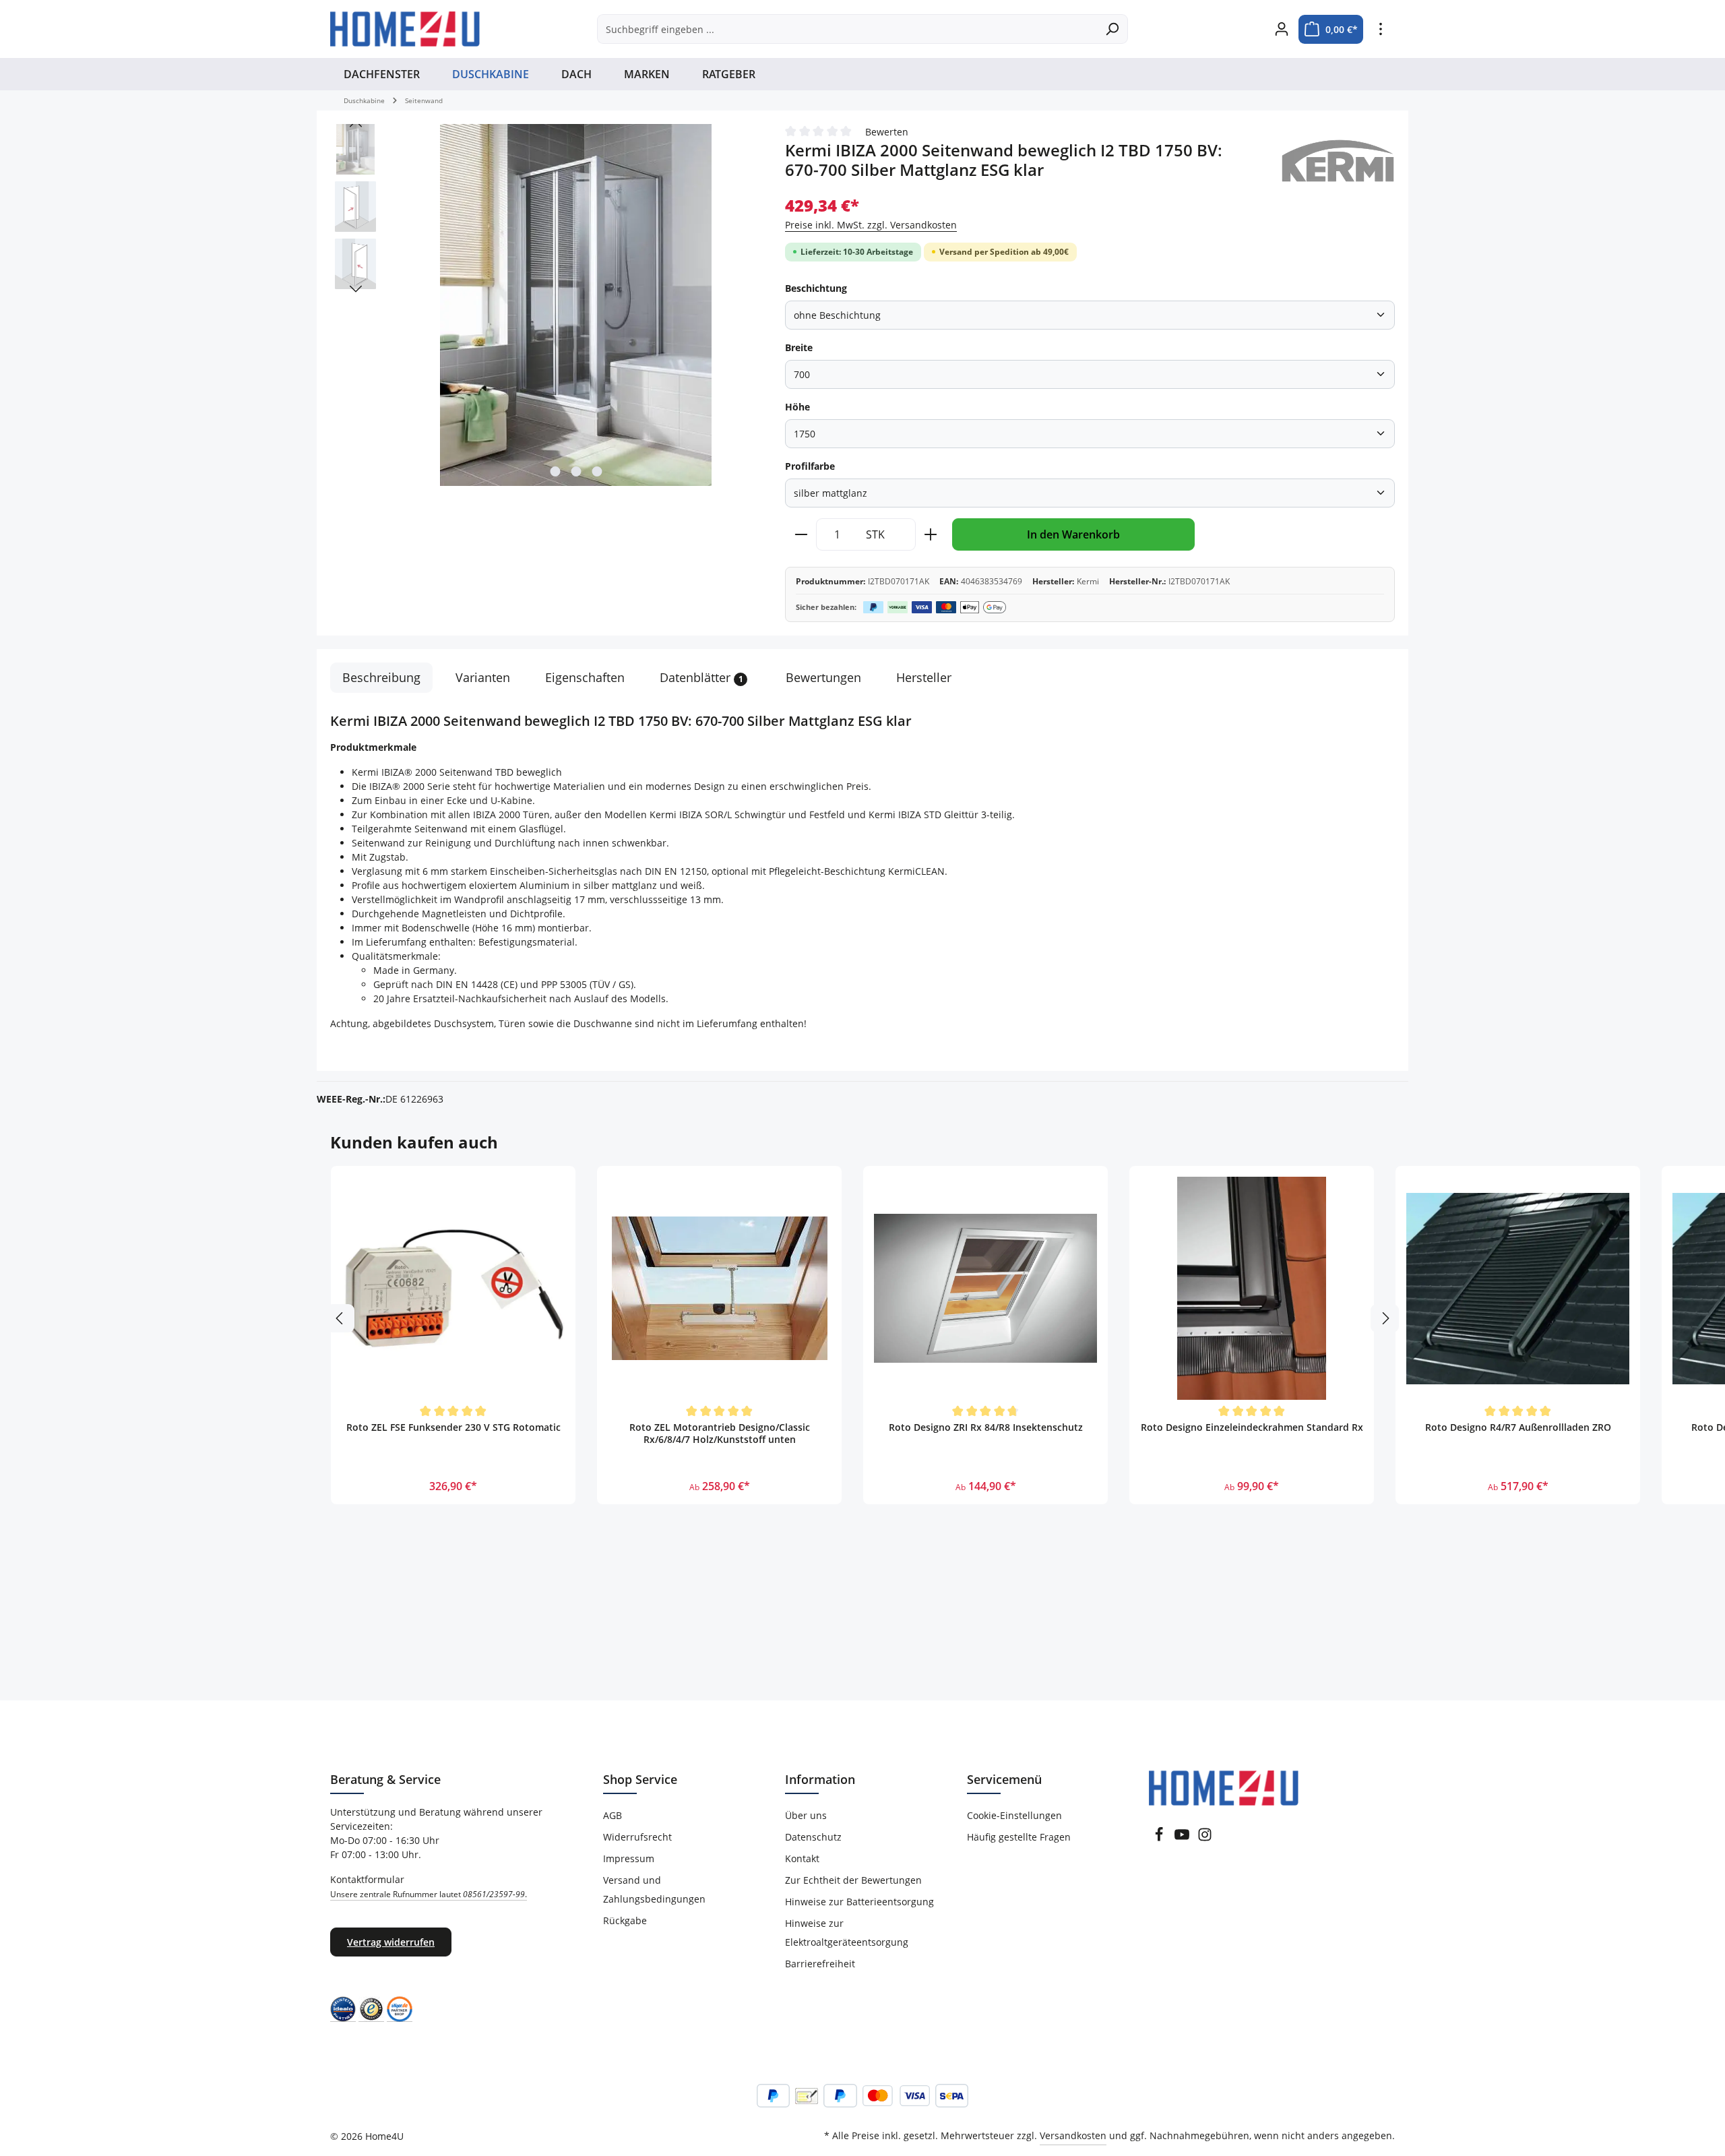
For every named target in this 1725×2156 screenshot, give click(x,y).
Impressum (629, 1858)
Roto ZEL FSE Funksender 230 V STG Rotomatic (453, 1427)
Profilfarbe (810, 466)
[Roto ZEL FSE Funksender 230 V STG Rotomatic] (453, 1288)
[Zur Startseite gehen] (405, 29)
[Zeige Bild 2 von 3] (576, 471)
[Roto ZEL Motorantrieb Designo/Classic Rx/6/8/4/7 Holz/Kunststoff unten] (719, 1288)
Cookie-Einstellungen (1014, 1815)
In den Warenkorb (1073, 534)
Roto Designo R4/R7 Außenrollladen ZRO (1518, 1427)
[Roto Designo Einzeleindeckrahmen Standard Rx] (1252, 1288)
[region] (544, 306)
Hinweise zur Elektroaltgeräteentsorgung (847, 1933)
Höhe (797, 407)
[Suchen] (1112, 29)
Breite (799, 347)
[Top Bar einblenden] (1380, 29)
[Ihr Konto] (1281, 29)
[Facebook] (1159, 1838)
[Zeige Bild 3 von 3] (597, 471)
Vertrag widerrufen (391, 1942)
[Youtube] (1182, 1838)
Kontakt (802, 1858)
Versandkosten (1073, 2135)
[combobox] (847, 29)
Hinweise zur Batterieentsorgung (859, 1902)
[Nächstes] (356, 289)
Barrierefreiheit (820, 1964)
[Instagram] (1205, 1838)
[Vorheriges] (356, 124)
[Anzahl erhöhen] (931, 534)
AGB (613, 1815)
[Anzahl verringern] (801, 534)
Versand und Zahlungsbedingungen (654, 1889)
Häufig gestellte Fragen (1019, 1837)
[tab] (381, 678)
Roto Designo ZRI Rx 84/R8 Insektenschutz (986, 1427)
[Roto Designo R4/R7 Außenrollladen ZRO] (1518, 1288)
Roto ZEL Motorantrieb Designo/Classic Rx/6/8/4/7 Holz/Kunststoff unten (720, 1434)
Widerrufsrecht (637, 1837)
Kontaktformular (429, 1886)
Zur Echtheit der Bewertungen (853, 1880)
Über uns (806, 1815)
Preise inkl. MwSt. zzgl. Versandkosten (871, 225)
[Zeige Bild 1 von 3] (555, 471)
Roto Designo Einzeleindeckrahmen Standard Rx (1252, 1427)
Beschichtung (816, 288)
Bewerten (887, 132)
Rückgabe (625, 1920)
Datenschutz (813, 1837)
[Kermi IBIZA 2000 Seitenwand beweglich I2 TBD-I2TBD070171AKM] (576, 305)
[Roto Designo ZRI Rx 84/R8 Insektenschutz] (985, 1288)
